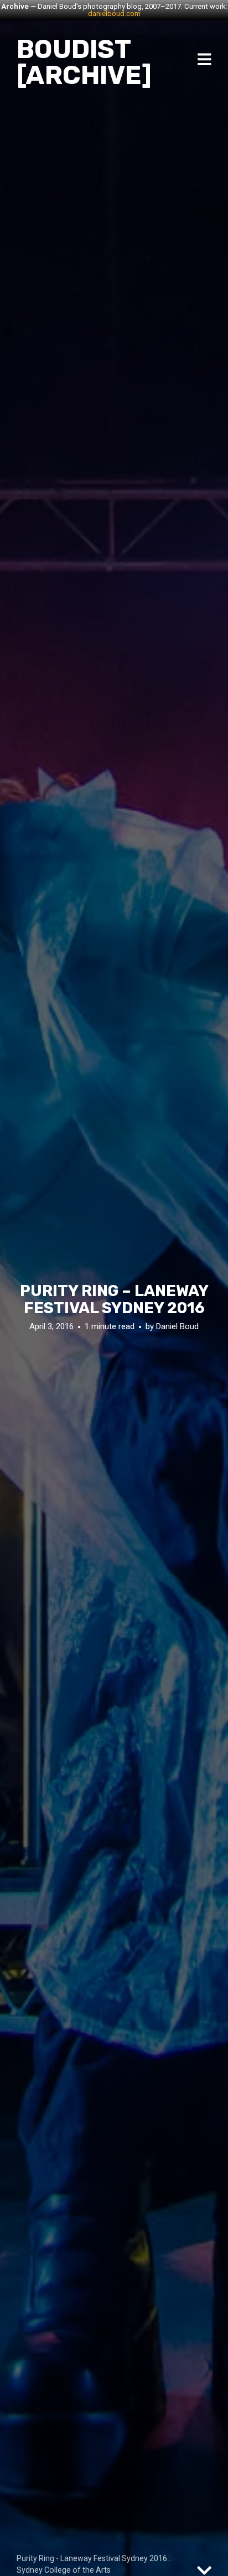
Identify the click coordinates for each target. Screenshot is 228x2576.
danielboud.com (114, 14)
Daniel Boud (177, 1326)
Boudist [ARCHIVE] (84, 62)
